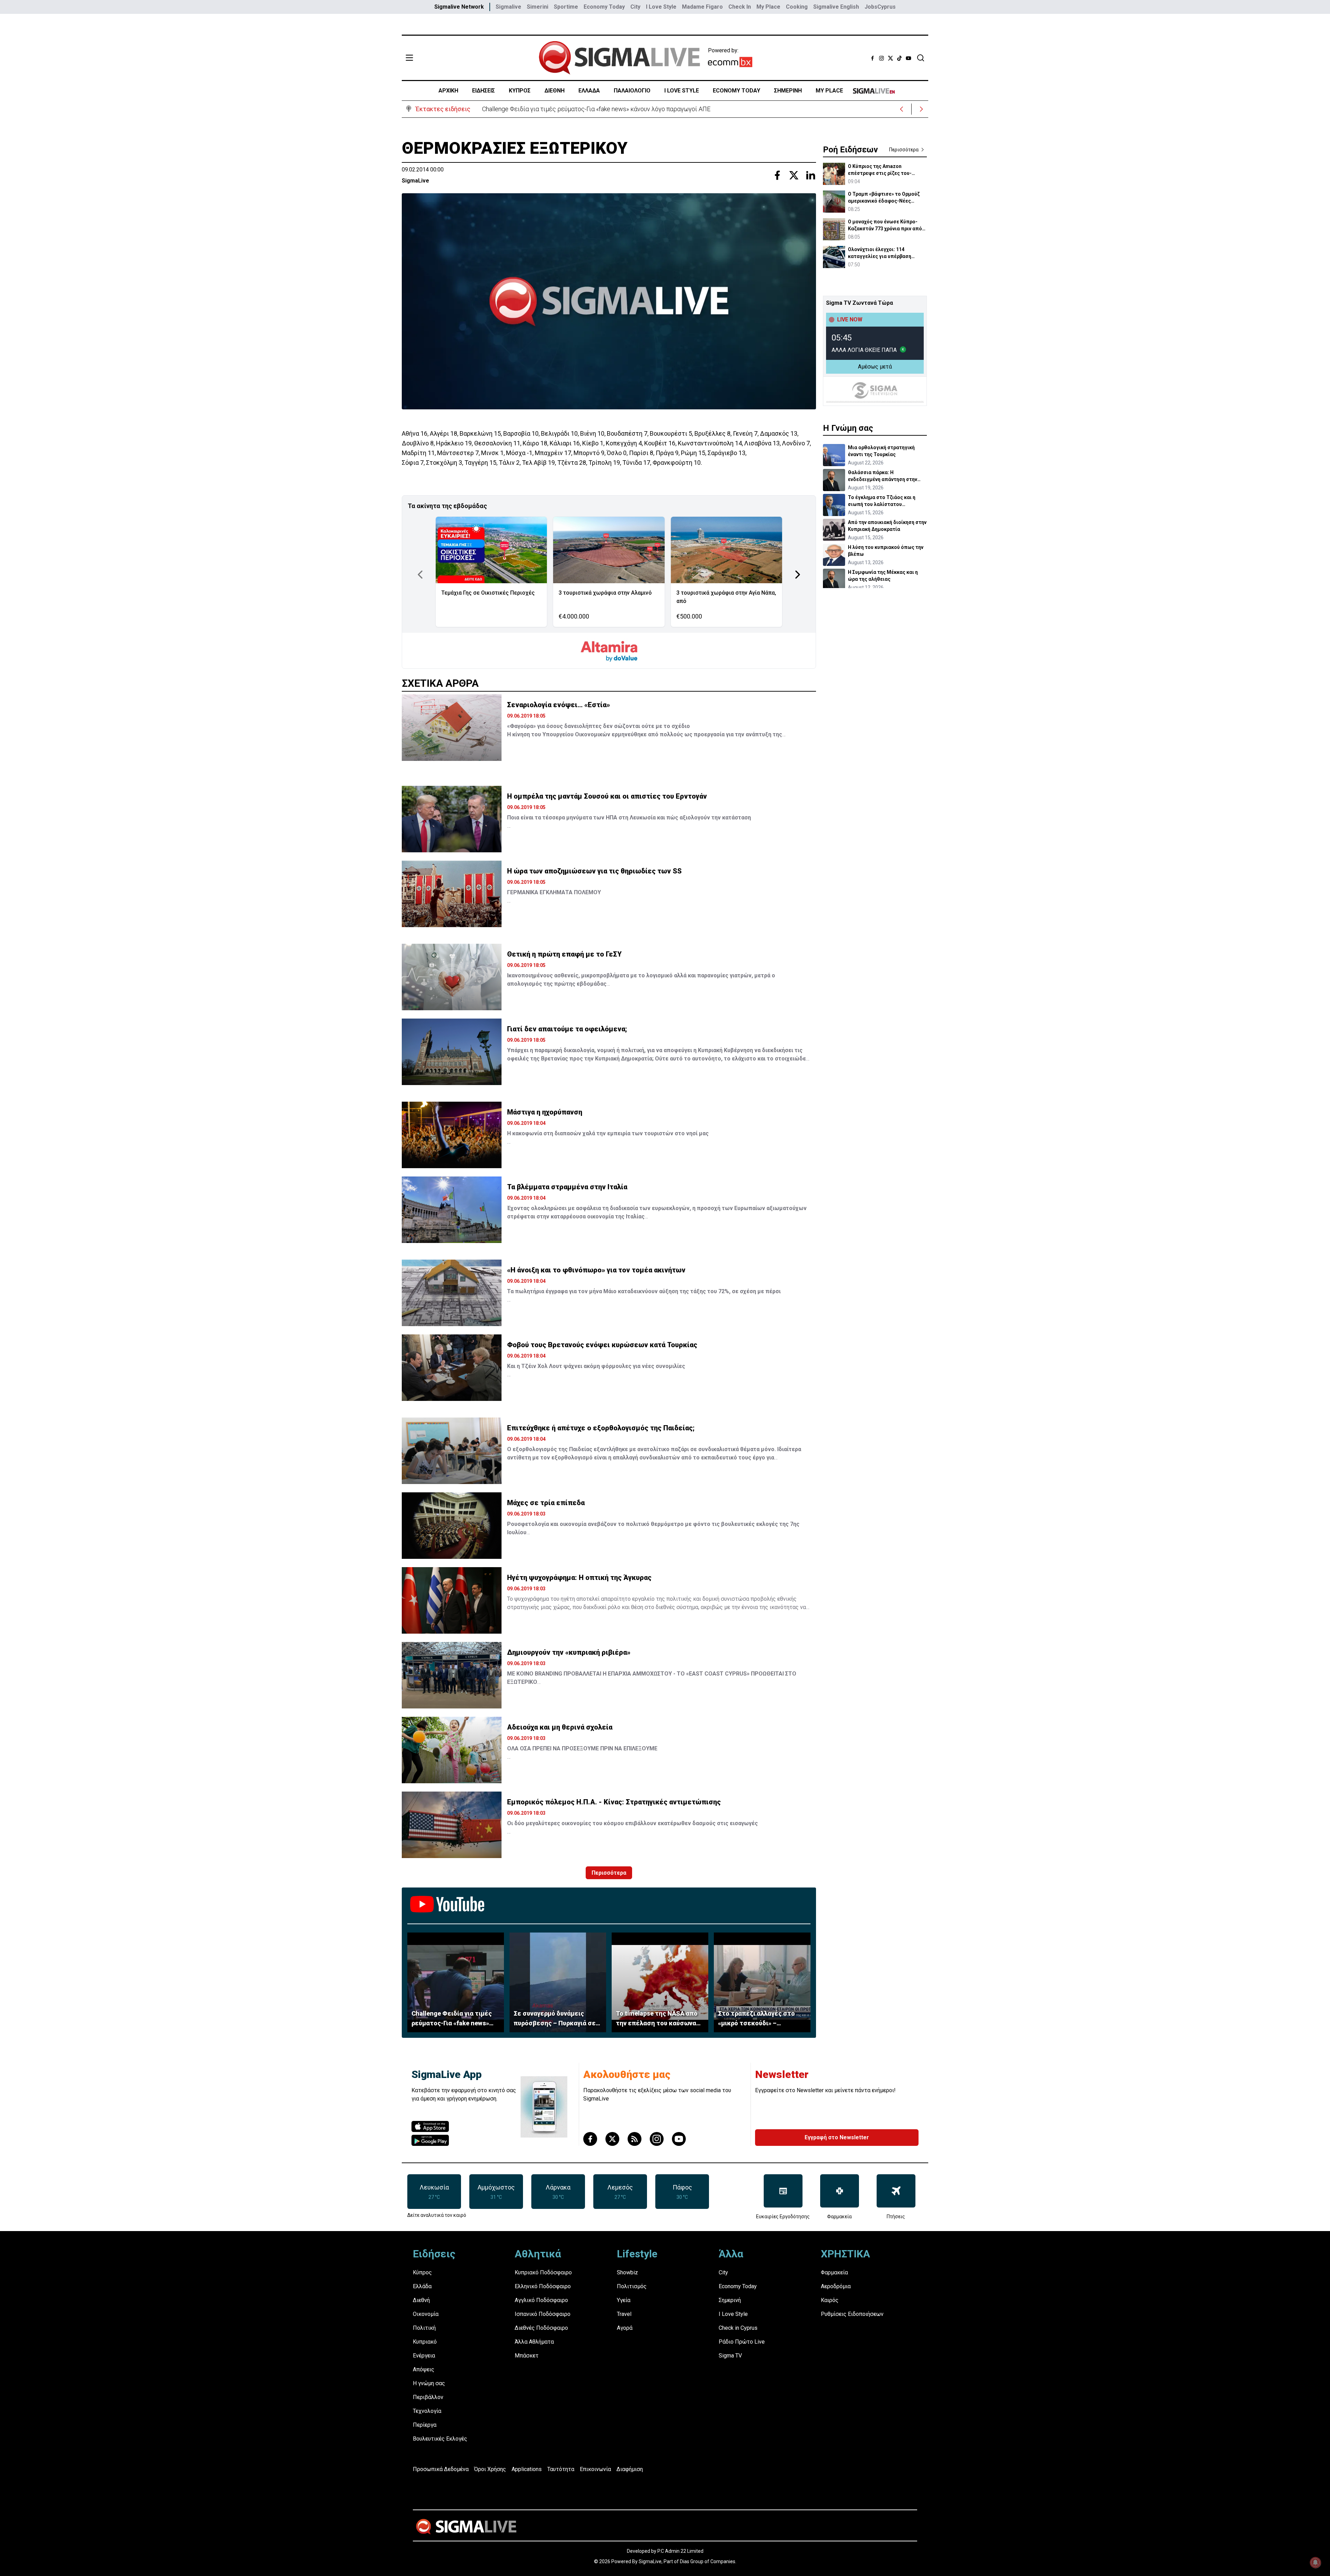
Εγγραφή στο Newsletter (837, 2137)
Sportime (566, 7)
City (635, 7)
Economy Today (604, 7)
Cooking (797, 7)
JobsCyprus (880, 7)
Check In (740, 7)
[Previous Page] (420, 575)
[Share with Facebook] (777, 175)
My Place (768, 7)
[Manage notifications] (1315, 2562)
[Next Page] (798, 575)
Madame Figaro (702, 7)
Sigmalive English (836, 7)
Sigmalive (508, 7)
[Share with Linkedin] (810, 175)
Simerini (538, 7)
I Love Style (661, 7)
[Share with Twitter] (794, 175)
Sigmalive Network (459, 7)
